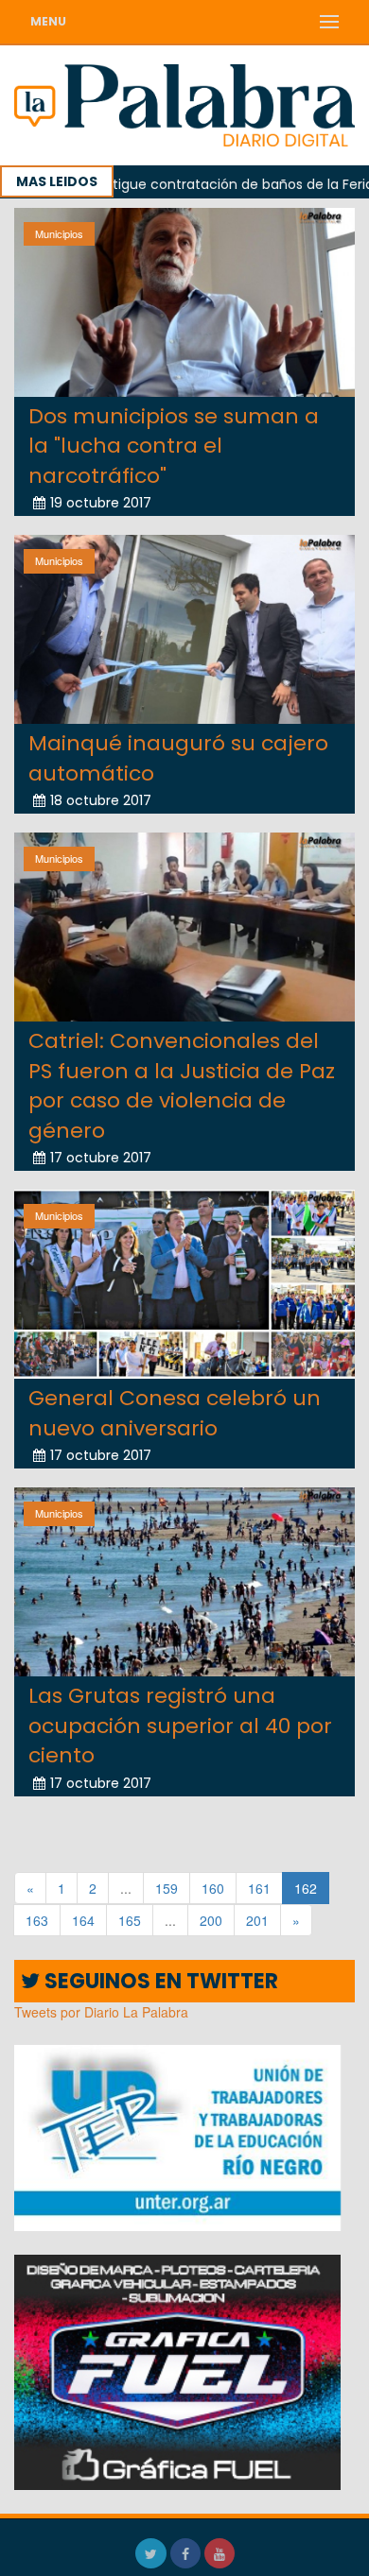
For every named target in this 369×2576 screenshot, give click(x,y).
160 (213, 1888)
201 (257, 1920)
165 (130, 1920)
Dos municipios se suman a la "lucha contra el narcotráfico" (174, 446)
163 (37, 1920)
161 (259, 1888)
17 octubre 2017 (101, 1158)
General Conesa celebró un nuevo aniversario (175, 1413)
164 (83, 1920)
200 (211, 1920)
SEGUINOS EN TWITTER (159, 1981)
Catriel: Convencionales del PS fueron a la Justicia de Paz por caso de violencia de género (182, 1085)
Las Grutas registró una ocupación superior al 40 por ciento (180, 1726)
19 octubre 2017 (101, 503)
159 (167, 1888)
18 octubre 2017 (101, 800)
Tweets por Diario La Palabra (101, 2012)
